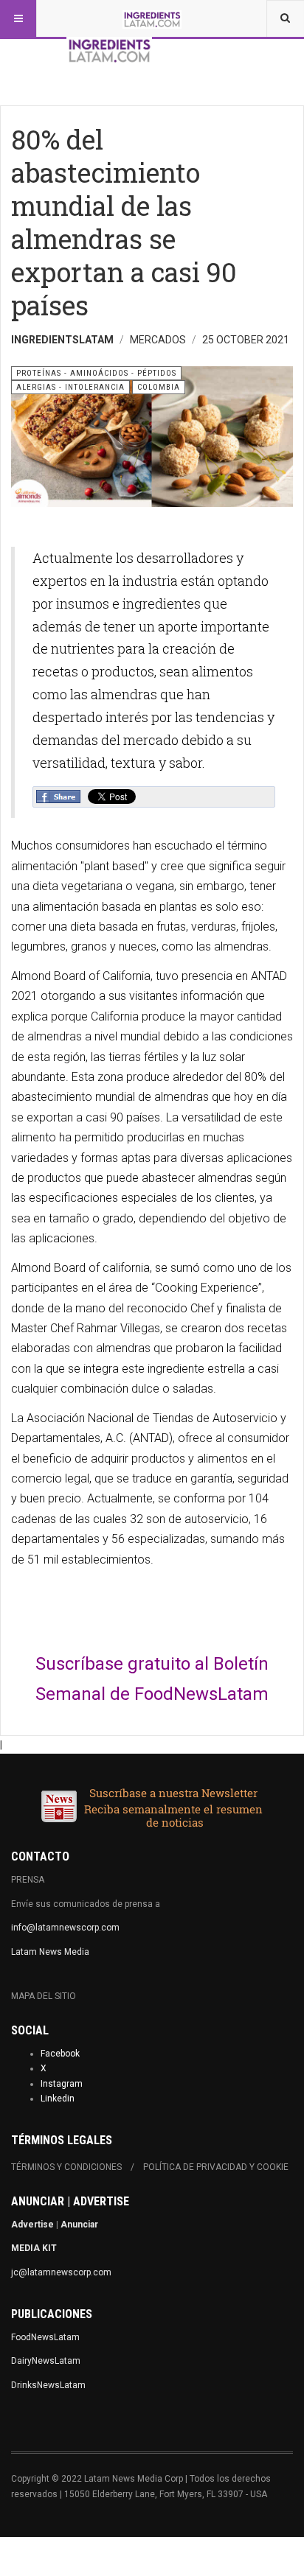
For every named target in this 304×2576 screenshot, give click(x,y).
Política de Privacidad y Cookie (216, 2167)
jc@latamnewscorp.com (61, 2272)
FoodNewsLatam (45, 2337)
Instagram (62, 2084)
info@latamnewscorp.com (65, 1928)
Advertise (32, 2225)
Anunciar (79, 2225)
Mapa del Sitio (44, 1996)
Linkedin (58, 2099)
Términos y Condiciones (66, 2167)
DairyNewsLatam (46, 2361)
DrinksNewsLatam (48, 2385)
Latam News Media (50, 1952)
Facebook (60, 2054)
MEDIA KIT (34, 2248)
